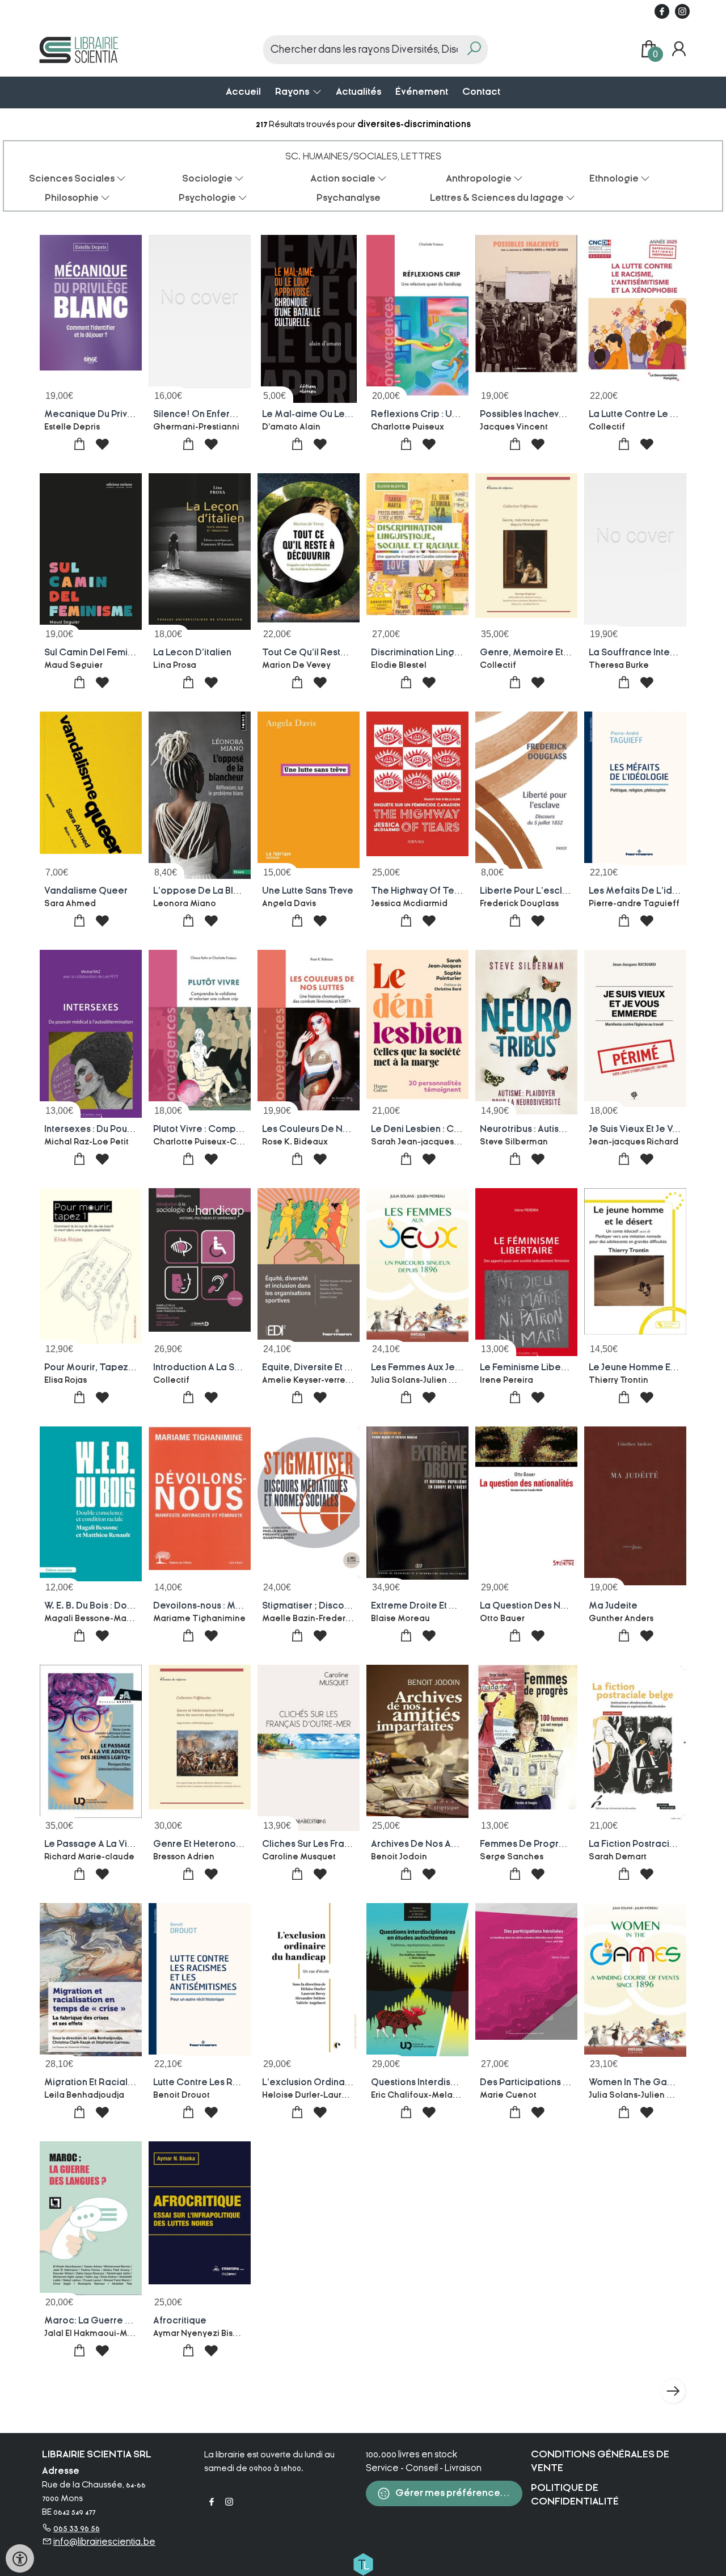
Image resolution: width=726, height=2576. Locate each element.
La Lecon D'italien (192, 653)
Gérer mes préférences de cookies (458, 2493)
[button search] (474, 50)
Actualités (358, 92)
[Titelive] (363, 2564)
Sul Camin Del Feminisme (99, 653)
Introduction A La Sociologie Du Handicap (245, 1367)
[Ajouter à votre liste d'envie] (102, 445)
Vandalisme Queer (86, 891)
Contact (481, 92)
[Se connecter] (679, 49)
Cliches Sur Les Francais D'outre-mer (343, 1844)
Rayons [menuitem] (293, 92)
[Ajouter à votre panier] (80, 445)
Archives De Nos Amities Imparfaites (451, 1844)
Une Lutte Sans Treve (308, 891)
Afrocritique (180, 2321)
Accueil (243, 92)
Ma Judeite (613, 1606)
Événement (422, 92)
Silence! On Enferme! (200, 414)
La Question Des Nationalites (544, 1606)
